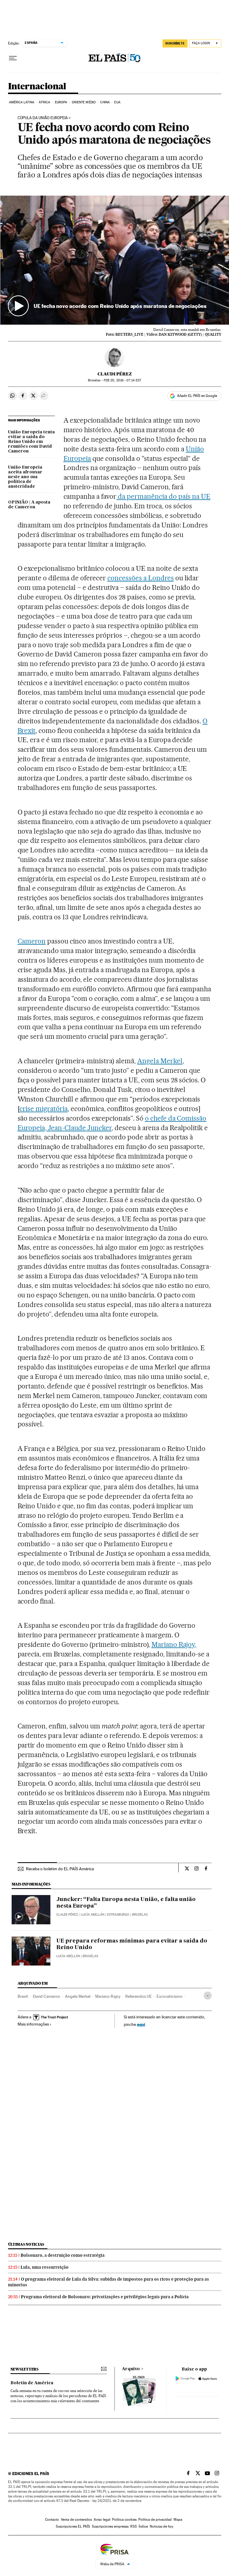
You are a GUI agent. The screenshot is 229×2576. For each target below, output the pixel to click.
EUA (117, 102)
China (105, 102)
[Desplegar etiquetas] (208, 1996)
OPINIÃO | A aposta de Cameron (29, 505)
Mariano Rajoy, (174, 1644)
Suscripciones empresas (110, 2526)
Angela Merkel (160, 1061)
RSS (134, 2526)
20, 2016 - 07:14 (122, 380)
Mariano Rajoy (108, 1996)
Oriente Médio (84, 102)
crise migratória (44, 1109)
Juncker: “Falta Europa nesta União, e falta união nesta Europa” (126, 1903)
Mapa (178, 2520)
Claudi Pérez (115, 374)
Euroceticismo (170, 1996)
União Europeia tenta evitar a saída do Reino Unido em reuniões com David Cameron (31, 442)
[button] (115, 260)
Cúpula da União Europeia (43, 118)
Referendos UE (139, 1996)
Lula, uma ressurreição (45, 2267)
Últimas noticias (26, 2244)
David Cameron (47, 1996)
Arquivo (131, 2369)
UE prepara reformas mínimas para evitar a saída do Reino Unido (132, 1944)
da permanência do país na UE (163, 496)
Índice (143, 2526)
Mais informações (33, 2024)
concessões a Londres (141, 578)
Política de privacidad (155, 2520)
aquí (141, 2024)
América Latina (22, 102)
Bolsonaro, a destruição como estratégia (63, 2255)
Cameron (32, 941)
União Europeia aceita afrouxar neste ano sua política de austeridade (25, 477)
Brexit (23, 1996)
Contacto (52, 2520)
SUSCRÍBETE (175, 43)
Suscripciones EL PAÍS (73, 2526)
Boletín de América (32, 2383)
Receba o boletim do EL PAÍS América (60, 1869)
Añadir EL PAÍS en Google (197, 396)
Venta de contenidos (76, 2520)
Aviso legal (102, 2520)
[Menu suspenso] (13, 58)
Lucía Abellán (93, 1915)
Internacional (37, 87)
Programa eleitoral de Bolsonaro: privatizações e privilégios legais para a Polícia (105, 2297)
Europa (61, 102)
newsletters (24, 2369)
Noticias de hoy (161, 2526)
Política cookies (124, 2520)
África (44, 102)
